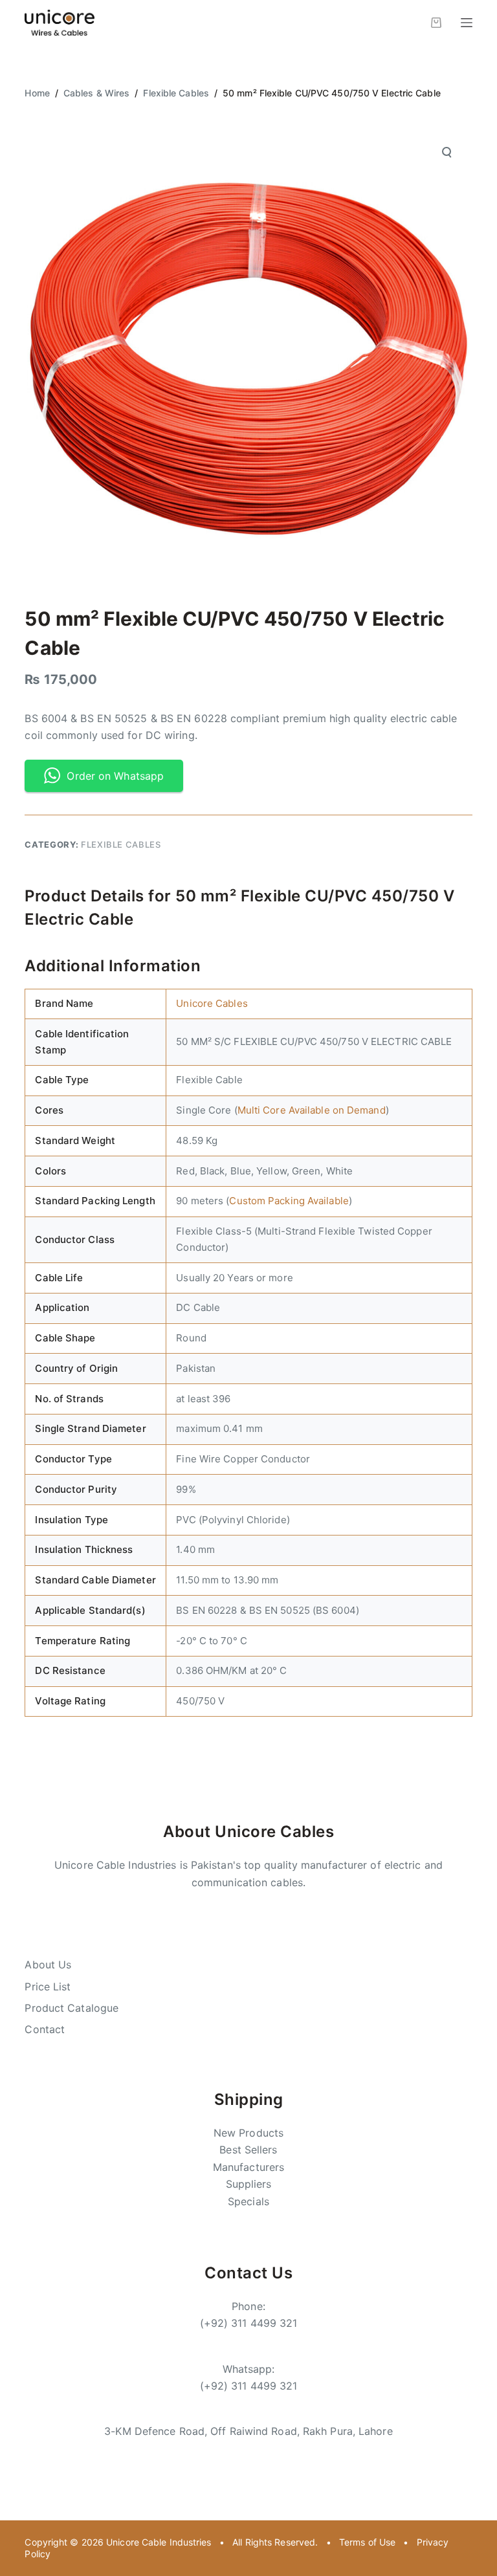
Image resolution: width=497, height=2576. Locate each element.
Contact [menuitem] (45, 2029)
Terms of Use (367, 2542)
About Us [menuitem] (48, 1965)
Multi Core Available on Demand (312, 1110)
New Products (248, 2133)
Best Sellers (248, 2150)
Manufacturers (248, 2167)
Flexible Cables (121, 844)
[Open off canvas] (467, 23)
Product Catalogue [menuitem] (72, 2008)
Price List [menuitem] (48, 1987)
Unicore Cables (212, 1003)
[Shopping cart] (436, 23)
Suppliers (249, 2184)
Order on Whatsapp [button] (115, 776)
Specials (248, 2201)
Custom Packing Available (289, 1201)
